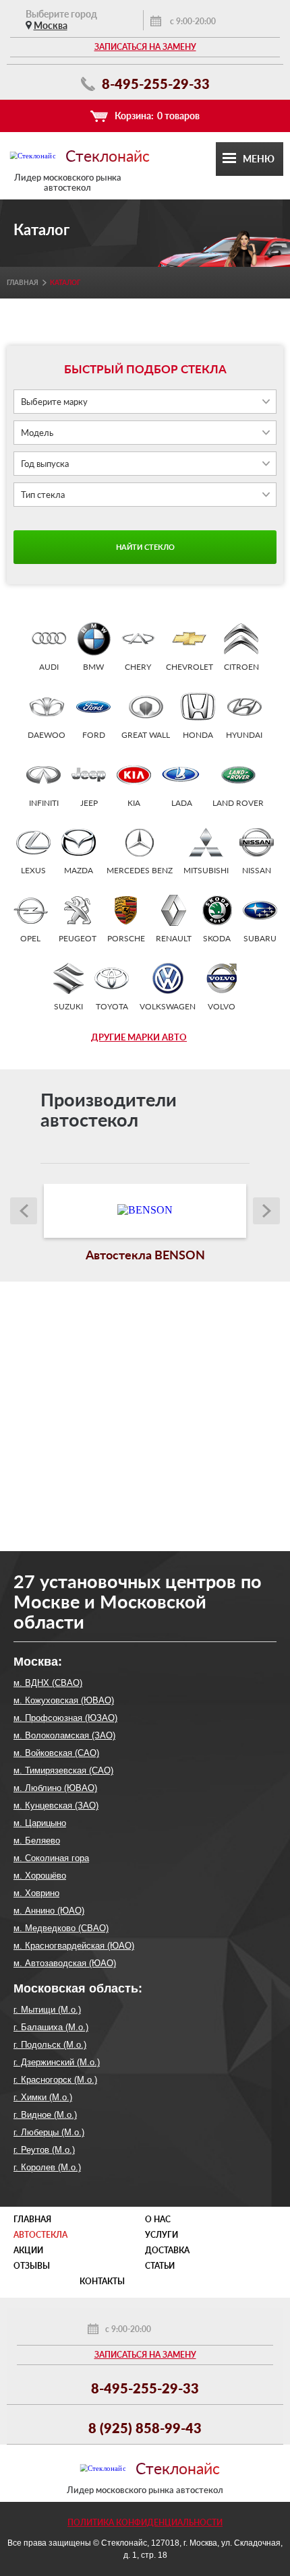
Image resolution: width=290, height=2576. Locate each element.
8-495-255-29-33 (154, 84)
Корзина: (157, 116)
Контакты (102, 2281)
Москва (51, 25)
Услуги (162, 2235)
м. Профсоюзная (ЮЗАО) (65, 1718)
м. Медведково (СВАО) (61, 1928)
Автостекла (40, 2235)
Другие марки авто (139, 1037)
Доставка (167, 2250)
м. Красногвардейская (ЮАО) (74, 1946)
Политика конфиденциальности (145, 2522)
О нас (158, 2219)
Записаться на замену (145, 47)
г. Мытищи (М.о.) (47, 2010)
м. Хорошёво (40, 1876)
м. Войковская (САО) (56, 1753)
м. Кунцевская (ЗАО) (56, 1805)
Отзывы (32, 2266)
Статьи (160, 2266)
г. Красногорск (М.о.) (55, 2080)
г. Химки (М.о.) (43, 2097)
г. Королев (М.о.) (47, 2167)
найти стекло (145, 547)
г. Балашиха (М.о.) (51, 2027)
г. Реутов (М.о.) (44, 2150)
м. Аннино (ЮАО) (49, 1911)
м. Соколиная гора (51, 1858)
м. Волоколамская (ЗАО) (64, 1735)
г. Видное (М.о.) (45, 2115)
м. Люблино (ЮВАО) (55, 1788)
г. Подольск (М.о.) (50, 2045)
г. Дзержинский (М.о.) (57, 2062)
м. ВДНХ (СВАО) (48, 1683)
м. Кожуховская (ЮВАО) (64, 1700)
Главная (23, 282)
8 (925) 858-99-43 (145, 2428)
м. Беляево (37, 1841)
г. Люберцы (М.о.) (49, 2132)
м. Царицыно (40, 1823)
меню (259, 159)
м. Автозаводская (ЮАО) (65, 1963)
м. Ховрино (36, 1893)
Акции (28, 2250)
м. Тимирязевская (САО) (63, 1770)
